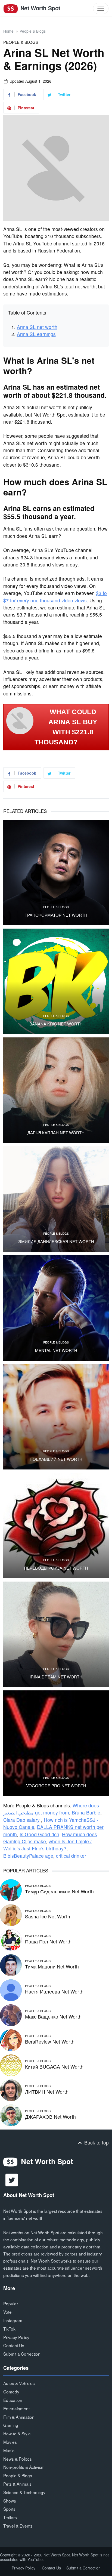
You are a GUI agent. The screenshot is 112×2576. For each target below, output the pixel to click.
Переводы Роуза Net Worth (56, 1568)
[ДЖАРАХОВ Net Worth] (11, 2115)
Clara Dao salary (22, 1820)
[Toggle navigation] (101, 8)
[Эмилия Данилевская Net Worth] (56, 1199)
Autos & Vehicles (19, 2383)
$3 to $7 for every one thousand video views (55, 597)
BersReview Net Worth (50, 2042)
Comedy (11, 2392)
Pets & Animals (17, 2484)
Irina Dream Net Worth (56, 1677)
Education (13, 2400)
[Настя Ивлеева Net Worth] (11, 1990)
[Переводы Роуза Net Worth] (56, 1526)
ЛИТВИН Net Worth (47, 2092)
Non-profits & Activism (24, 2467)
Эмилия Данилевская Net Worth (56, 1241)
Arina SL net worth (37, 327)
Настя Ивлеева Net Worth (54, 1991)
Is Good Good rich (39, 1834)
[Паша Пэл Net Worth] (11, 1939)
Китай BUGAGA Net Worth (54, 2067)
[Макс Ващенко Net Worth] (11, 2015)
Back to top (96, 2142)
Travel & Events (18, 2526)
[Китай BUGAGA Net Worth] (11, 2065)
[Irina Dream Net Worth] (56, 1634)
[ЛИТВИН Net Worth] (11, 2090)
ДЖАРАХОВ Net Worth (50, 2117)
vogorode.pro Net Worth (56, 1786)
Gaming (11, 2425)
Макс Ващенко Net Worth (53, 2016)
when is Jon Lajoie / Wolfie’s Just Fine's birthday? (47, 1845)
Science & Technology (24, 2492)
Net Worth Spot (40, 8)
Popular (11, 2303)
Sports (9, 2509)
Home (8, 31)
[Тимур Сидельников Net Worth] (11, 1889)
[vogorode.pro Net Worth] (56, 1743)
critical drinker (71, 1856)
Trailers (10, 2517)
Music (9, 2450)
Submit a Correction (22, 2354)
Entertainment (16, 2408)
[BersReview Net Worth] (11, 2040)
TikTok (9, 2329)
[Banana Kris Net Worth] (56, 981)
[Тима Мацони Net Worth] (11, 1965)
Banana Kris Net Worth (56, 1024)
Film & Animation (19, 2417)
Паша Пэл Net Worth (48, 1941)
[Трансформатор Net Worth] (56, 873)
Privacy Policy (16, 2337)
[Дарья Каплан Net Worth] (56, 1090)
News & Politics (18, 2459)
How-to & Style (17, 2433)
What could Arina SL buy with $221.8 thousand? (66, 727)
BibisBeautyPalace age (28, 1856)
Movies (10, 2442)
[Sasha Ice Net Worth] (11, 1914)
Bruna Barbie (86, 1812)
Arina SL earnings (36, 334)
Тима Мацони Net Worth (52, 1966)
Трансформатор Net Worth (56, 915)
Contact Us (14, 2345)
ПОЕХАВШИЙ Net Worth (56, 1459)
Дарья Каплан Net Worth (56, 1133)
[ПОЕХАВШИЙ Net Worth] (56, 1417)
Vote (7, 2312)
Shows (10, 2501)
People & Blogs (33, 31)
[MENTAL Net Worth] (56, 1308)
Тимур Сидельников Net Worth (59, 1891)
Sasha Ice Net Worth (48, 1916)
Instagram (13, 2320)
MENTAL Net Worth (56, 1350)
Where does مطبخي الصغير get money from (51, 1809)
